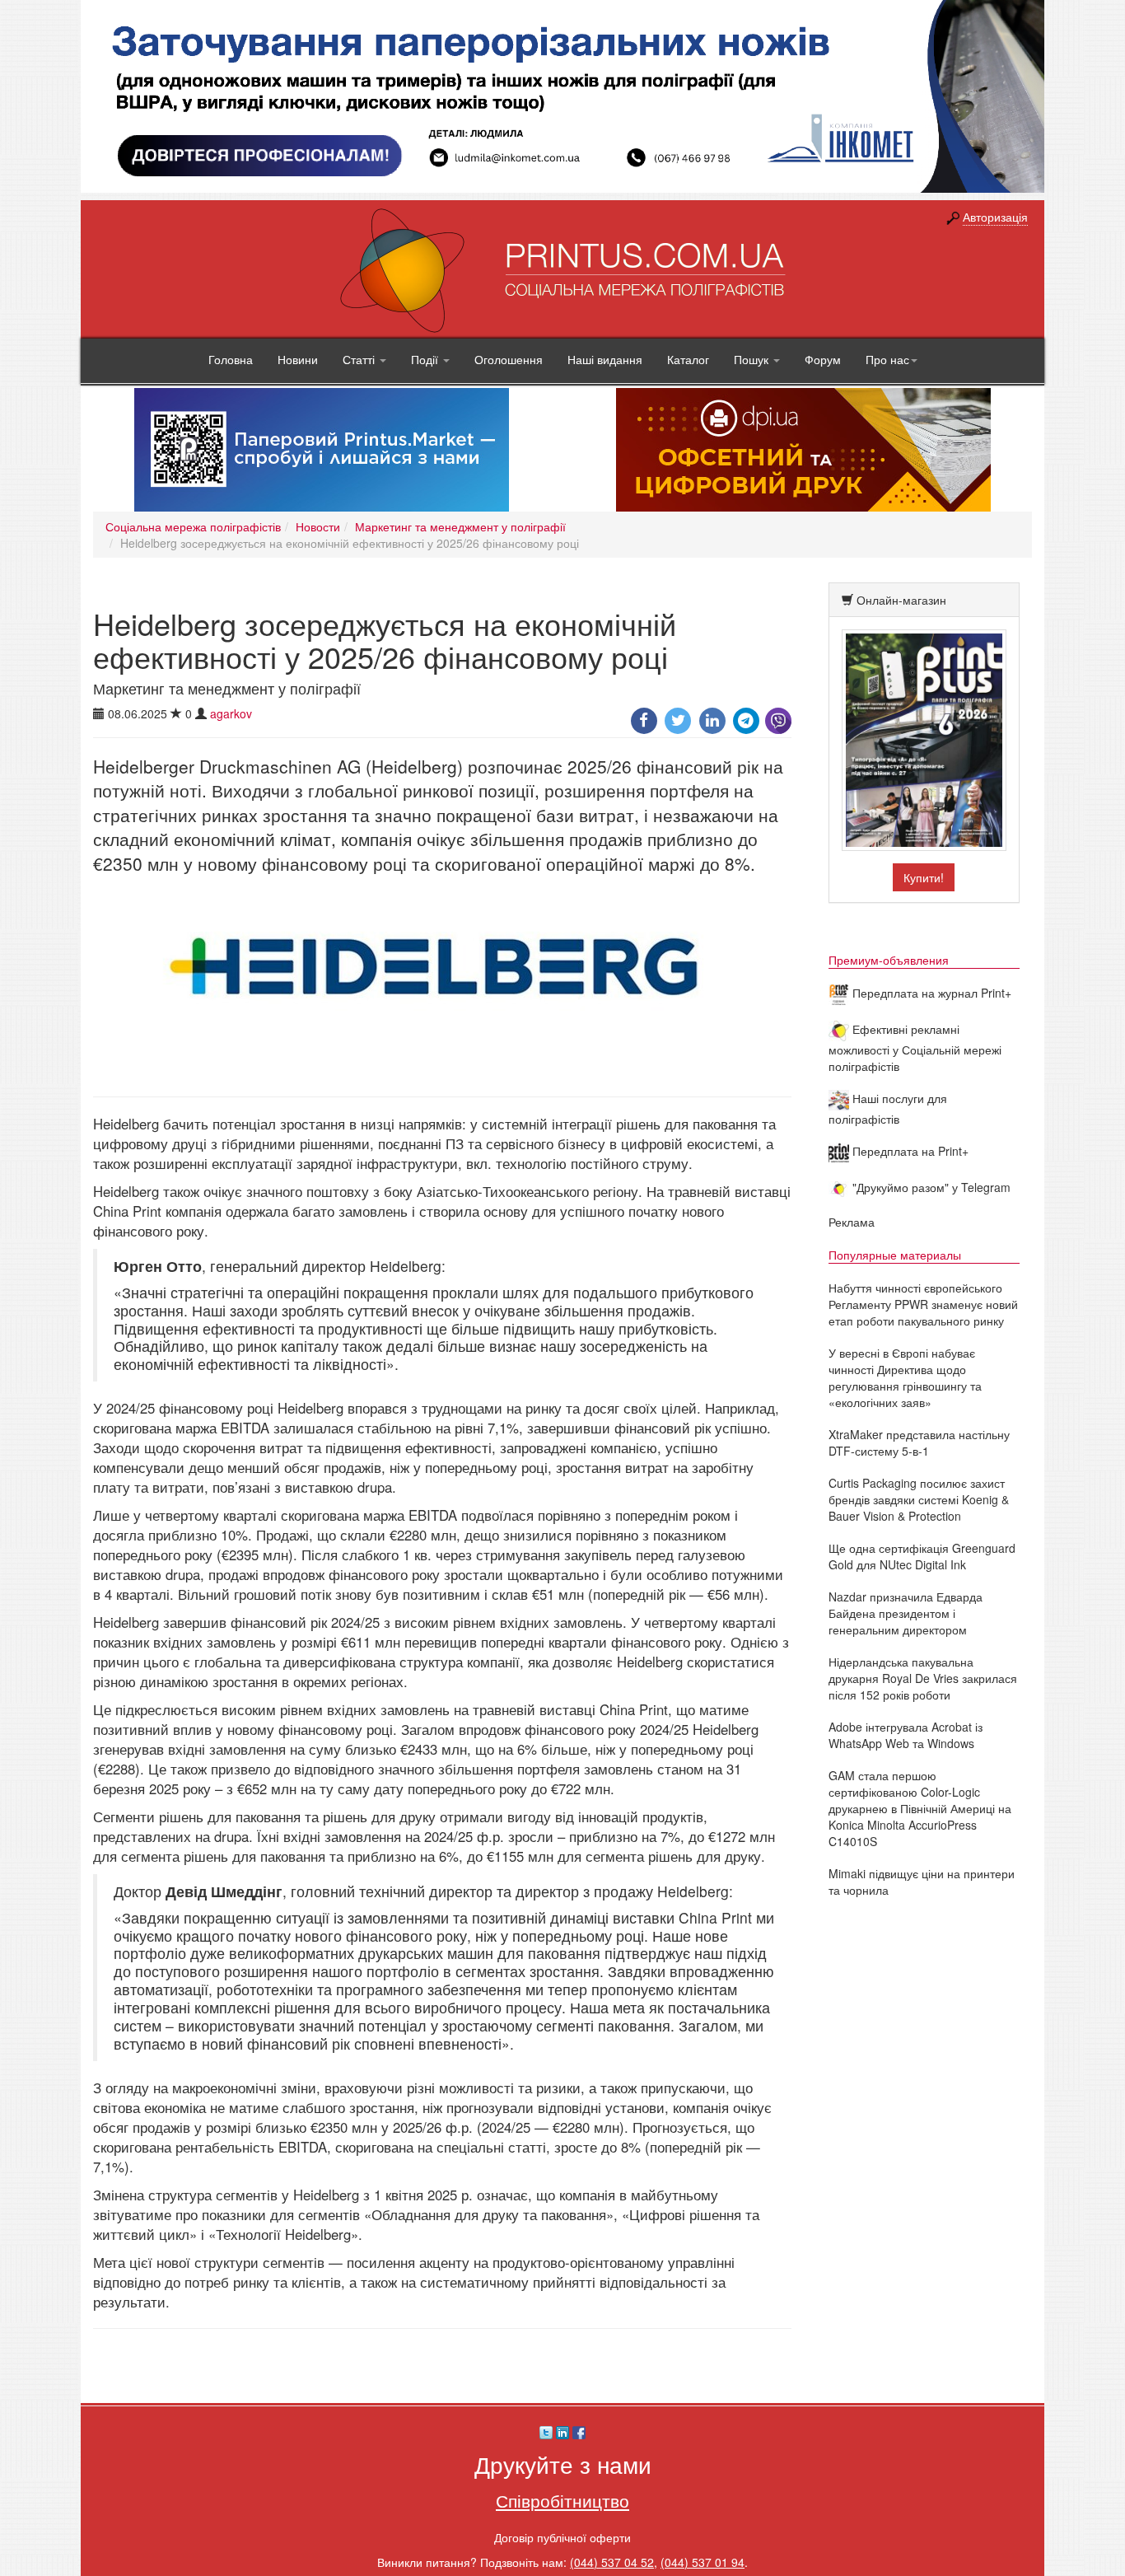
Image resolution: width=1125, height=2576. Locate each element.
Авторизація (995, 217)
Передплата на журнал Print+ (930, 993)
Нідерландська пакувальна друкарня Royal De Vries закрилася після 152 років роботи (923, 1678)
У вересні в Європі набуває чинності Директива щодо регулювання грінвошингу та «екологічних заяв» (905, 1377)
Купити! (924, 877)
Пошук (753, 359)
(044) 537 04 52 (612, 2562)
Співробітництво (562, 2500)
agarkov (231, 713)
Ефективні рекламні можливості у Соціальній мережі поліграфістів (915, 1047)
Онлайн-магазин (901, 600)
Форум (823, 359)
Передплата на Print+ (909, 1151)
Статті (360, 359)
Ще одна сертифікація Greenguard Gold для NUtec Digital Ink (922, 1556)
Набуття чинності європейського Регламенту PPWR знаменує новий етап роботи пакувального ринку (923, 1304)
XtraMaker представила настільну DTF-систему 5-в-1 (919, 1442)
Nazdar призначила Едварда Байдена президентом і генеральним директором (906, 1613)
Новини (298, 359)
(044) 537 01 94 (703, 2562)
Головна (231, 359)
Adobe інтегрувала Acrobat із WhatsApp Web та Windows (906, 1735)
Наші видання (605, 359)
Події (426, 359)
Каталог (688, 359)
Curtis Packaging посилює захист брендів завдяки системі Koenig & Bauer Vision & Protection (919, 1499)
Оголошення (509, 359)
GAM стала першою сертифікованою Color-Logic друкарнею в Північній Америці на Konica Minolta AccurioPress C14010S (920, 1808)
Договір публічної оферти (562, 2537)
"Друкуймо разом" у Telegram (930, 1187)
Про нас (887, 359)
